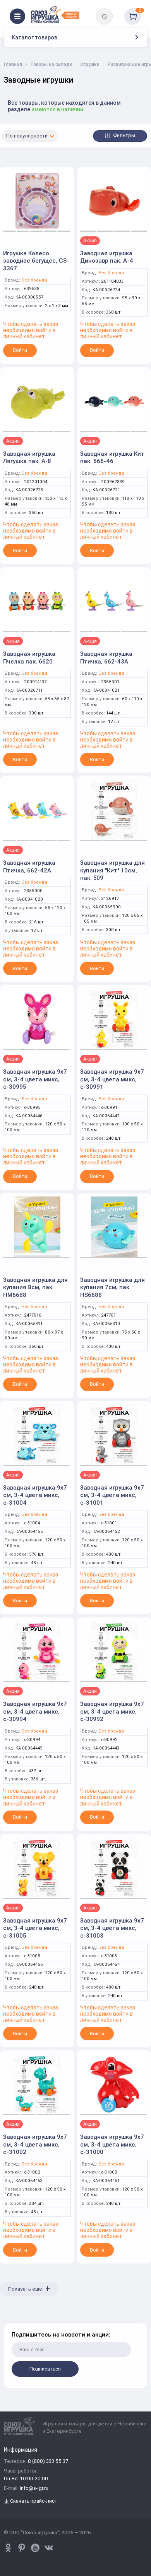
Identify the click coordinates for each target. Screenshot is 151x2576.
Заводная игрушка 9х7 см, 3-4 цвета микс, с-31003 (112, 1928)
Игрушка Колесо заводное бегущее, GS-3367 (36, 261)
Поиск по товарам (118, 11)
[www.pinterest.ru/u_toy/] (8, 2548)
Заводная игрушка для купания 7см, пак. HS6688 (112, 1287)
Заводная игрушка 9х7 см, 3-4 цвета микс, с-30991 (112, 1079)
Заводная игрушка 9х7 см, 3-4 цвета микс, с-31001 (112, 1495)
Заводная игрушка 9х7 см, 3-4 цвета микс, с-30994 (35, 1711)
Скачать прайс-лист (33, 2501)
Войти (20, 350)
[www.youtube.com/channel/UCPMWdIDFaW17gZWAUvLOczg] (35, 2548)
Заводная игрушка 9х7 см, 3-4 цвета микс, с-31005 (35, 1928)
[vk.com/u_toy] (49, 2548)
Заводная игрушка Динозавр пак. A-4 (107, 257)
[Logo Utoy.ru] (55, 14)
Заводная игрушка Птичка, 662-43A (106, 658)
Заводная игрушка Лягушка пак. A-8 (29, 457)
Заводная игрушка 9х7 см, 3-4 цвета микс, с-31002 (35, 2144)
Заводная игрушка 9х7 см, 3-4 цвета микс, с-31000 (112, 2144)
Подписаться (45, 2369)
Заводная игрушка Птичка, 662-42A (29, 866)
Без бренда (34, 280)
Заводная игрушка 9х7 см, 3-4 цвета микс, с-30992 (112, 1711)
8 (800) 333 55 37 (48, 2461)
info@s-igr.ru (34, 2489)
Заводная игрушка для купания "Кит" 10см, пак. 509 (112, 870)
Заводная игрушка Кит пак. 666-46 (112, 457)
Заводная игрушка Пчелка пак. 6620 (29, 658)
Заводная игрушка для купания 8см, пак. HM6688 (35, 1287)
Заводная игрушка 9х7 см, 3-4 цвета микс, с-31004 (35, 1495)
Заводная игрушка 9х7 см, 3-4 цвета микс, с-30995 (35, 1079)
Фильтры (124, 135)
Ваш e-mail (13, 2319)
